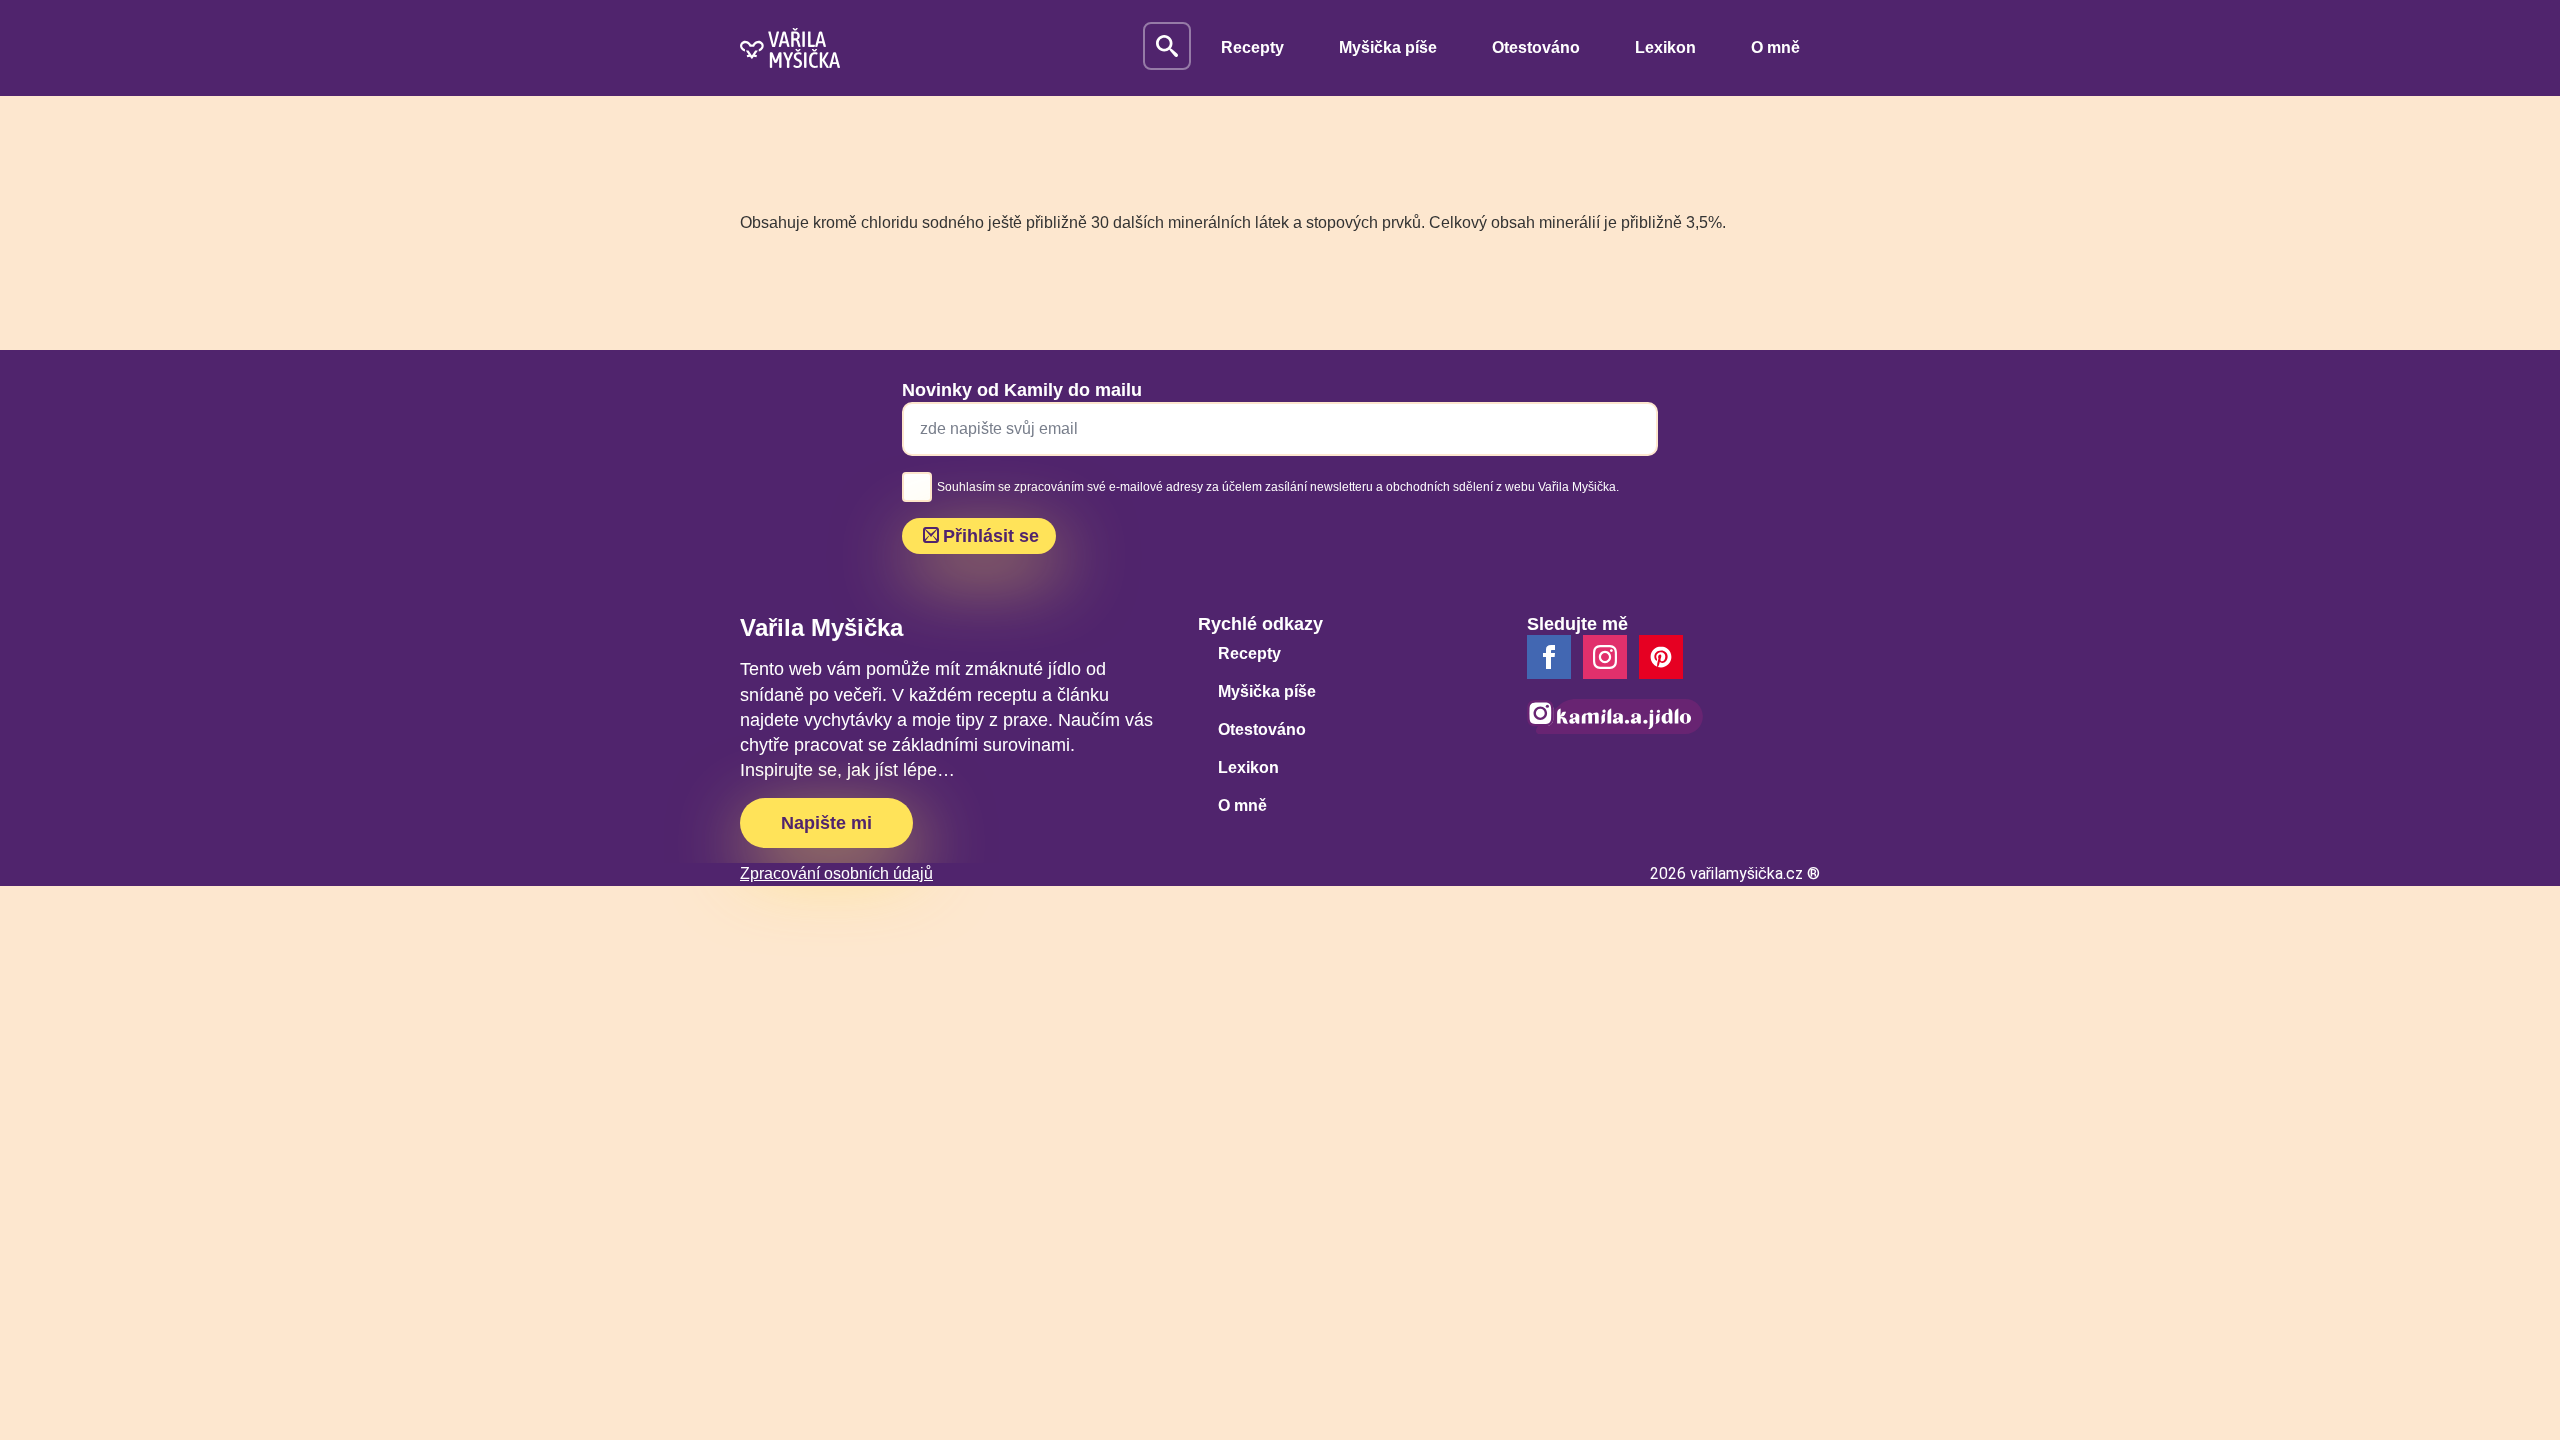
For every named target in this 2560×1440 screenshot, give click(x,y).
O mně (1775, 47)
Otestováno (1536, 47)
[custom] (1661, 657)
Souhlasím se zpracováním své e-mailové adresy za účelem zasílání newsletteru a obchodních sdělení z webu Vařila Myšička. (1278, 487)
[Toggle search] (1167, 46)
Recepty (1252, 47)
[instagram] (1605, 657)
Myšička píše (1388, 47)
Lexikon (1665, 47)
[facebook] (1549, 657)
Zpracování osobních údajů (836, 873)
